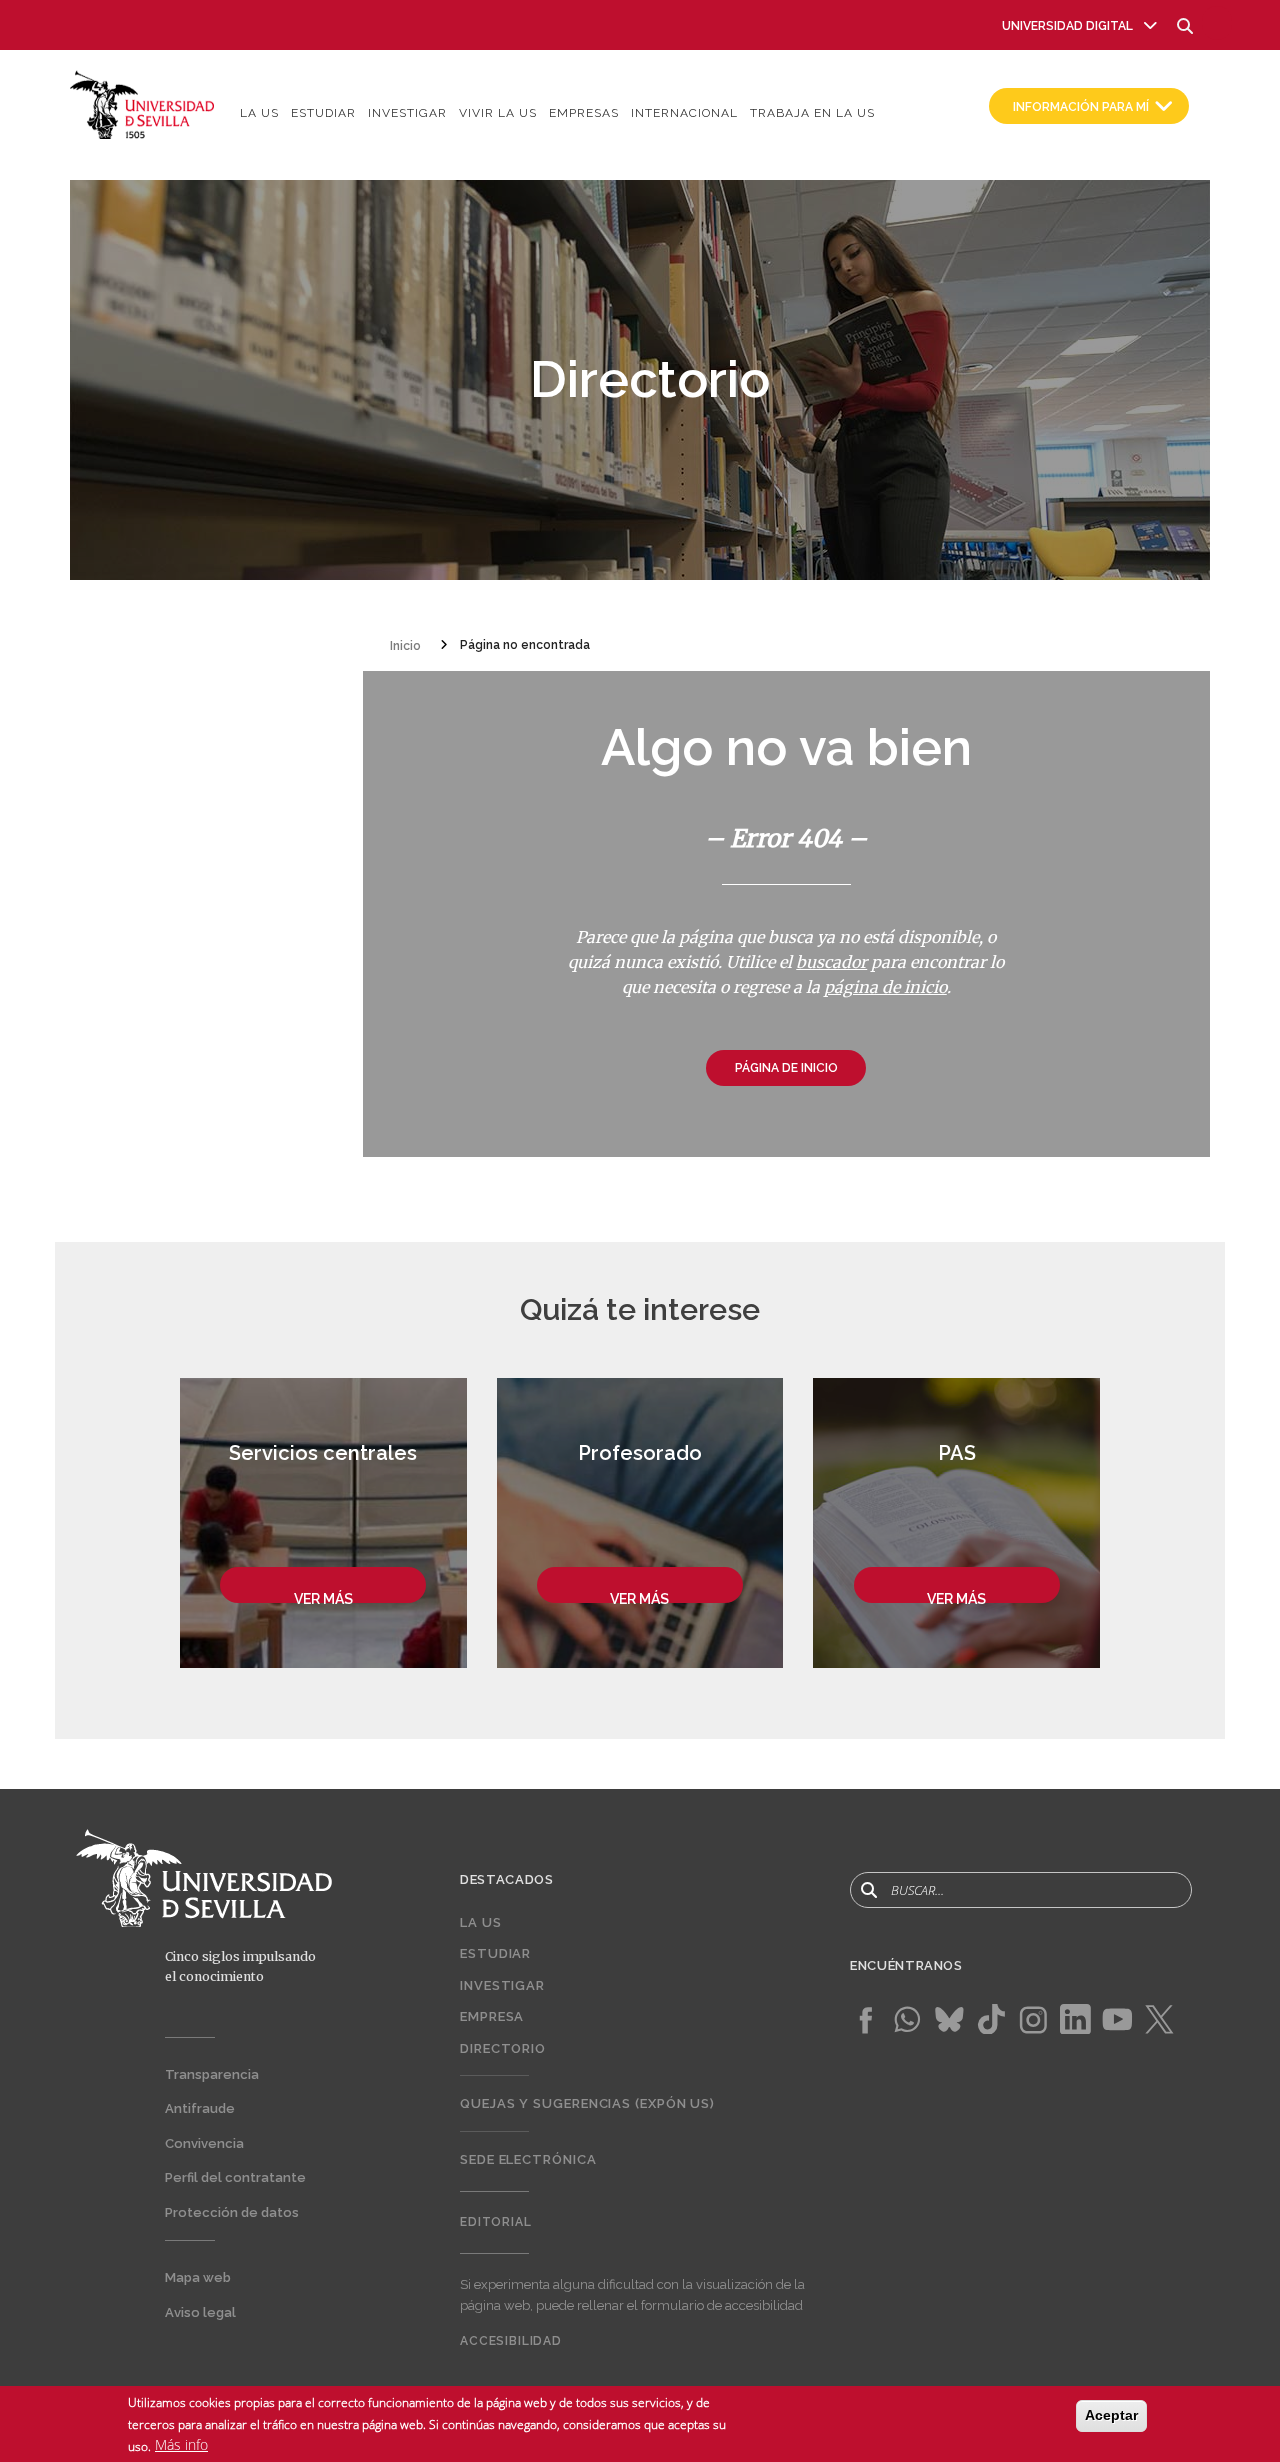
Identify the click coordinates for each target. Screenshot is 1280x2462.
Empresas (584, 113)
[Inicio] (142, 103)
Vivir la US (498, 113)
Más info (181, 2445)
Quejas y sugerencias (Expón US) (587, 2103)
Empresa (492, 2016)
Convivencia (204, 2143)
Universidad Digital (1067, 26)
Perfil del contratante (235, 2177)
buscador (831, 962)
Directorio (503, 2048)
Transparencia (212, 2074)
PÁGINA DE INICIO (786, 1068)
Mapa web (198, 2277)
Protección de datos (232, 2212)
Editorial (496, 2222)
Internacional (684, 113)
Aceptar (1111, 2415)
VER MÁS (323, 1599)
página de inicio (885, 987)
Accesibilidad (511, 2341)
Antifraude (200, 2108)
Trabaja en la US (812, 113)
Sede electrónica (528, 2159)
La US (259, 113)
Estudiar (323, 113)
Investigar (407, 113)
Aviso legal (200, 2312)
